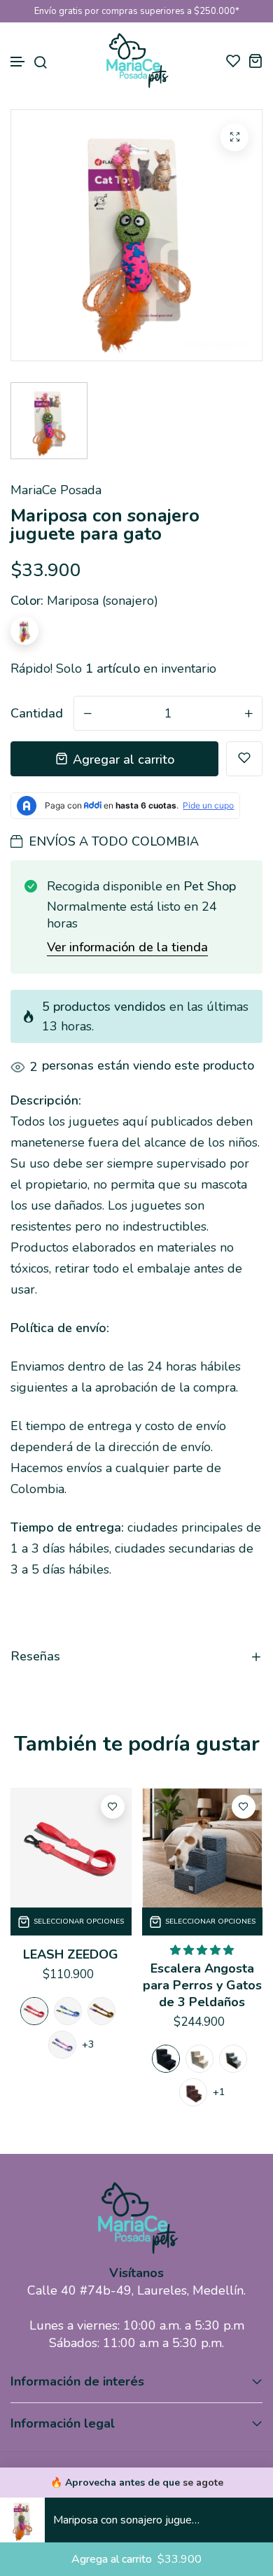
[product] (234, 137)
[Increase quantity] (252, 2520)
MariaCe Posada (56, 490)
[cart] (255, 61)
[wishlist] (233, 61)
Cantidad (37, 713)
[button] (18, 62)
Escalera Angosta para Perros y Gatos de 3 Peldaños (71, 1985)
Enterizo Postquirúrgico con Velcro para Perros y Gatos (202, 1994)
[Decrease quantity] (224, 2520)
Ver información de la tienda (127, 947)
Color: (84, 601)
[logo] (136, 61)
